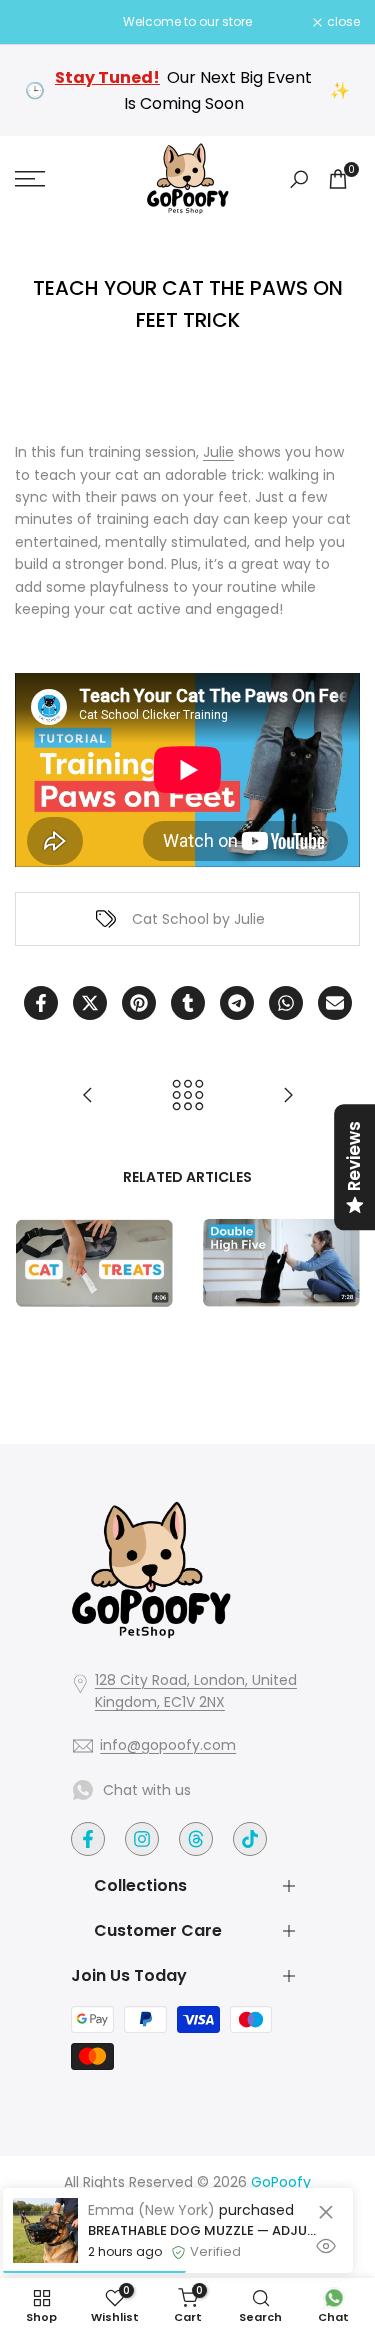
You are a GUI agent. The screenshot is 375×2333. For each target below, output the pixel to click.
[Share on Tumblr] (188, 1003)
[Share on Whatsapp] (286, 1003)
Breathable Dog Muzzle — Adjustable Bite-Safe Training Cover (205, 2230)
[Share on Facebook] (41, 1003)
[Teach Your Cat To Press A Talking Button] (288, 1095)
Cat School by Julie (198, 919)
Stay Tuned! (107, 77)
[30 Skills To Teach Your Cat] (88, 1095)
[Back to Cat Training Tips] (188, 1095)
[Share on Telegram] (237, 1003)
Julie (218, 452)
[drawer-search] (299, 179)
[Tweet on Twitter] (90, 1003)
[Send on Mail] (335, 1003)
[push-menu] (30, 179)
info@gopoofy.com (168, 1745)
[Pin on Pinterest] (139, 1003)
